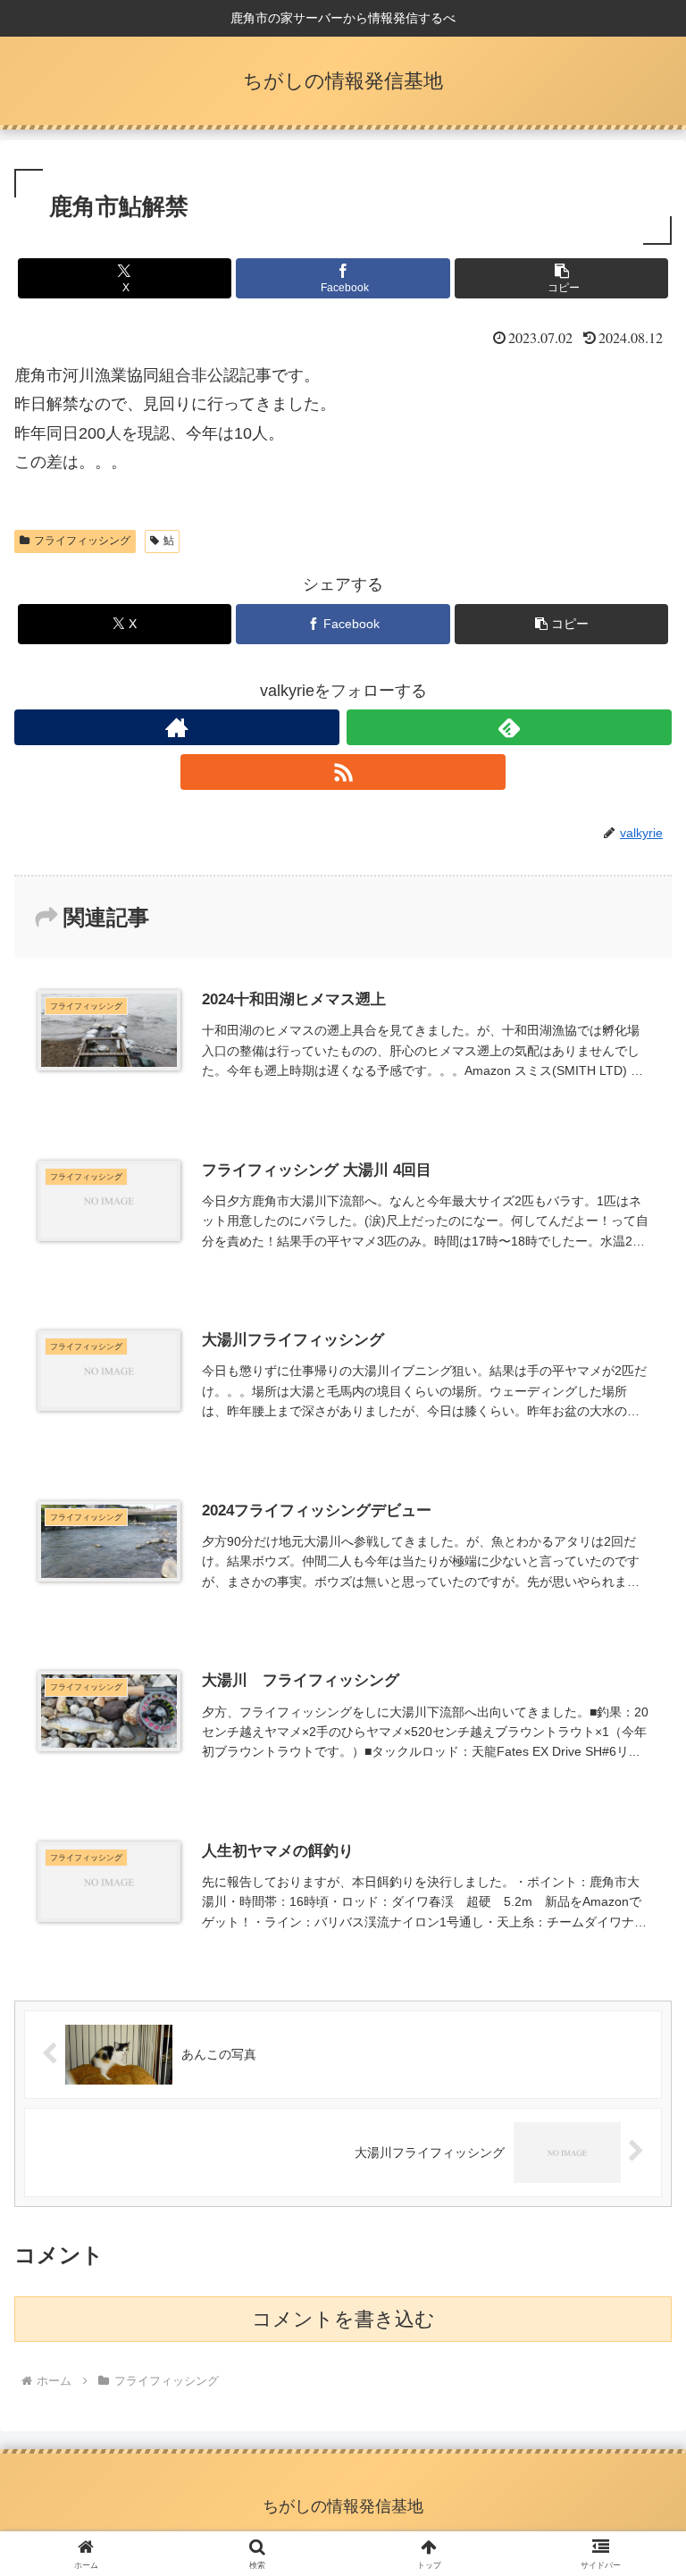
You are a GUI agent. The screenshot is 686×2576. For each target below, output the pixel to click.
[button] (561, 278)
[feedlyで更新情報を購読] (509, 727)
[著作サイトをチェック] (177, 727)
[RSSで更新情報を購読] (343, 772)
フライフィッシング (82, 541)
